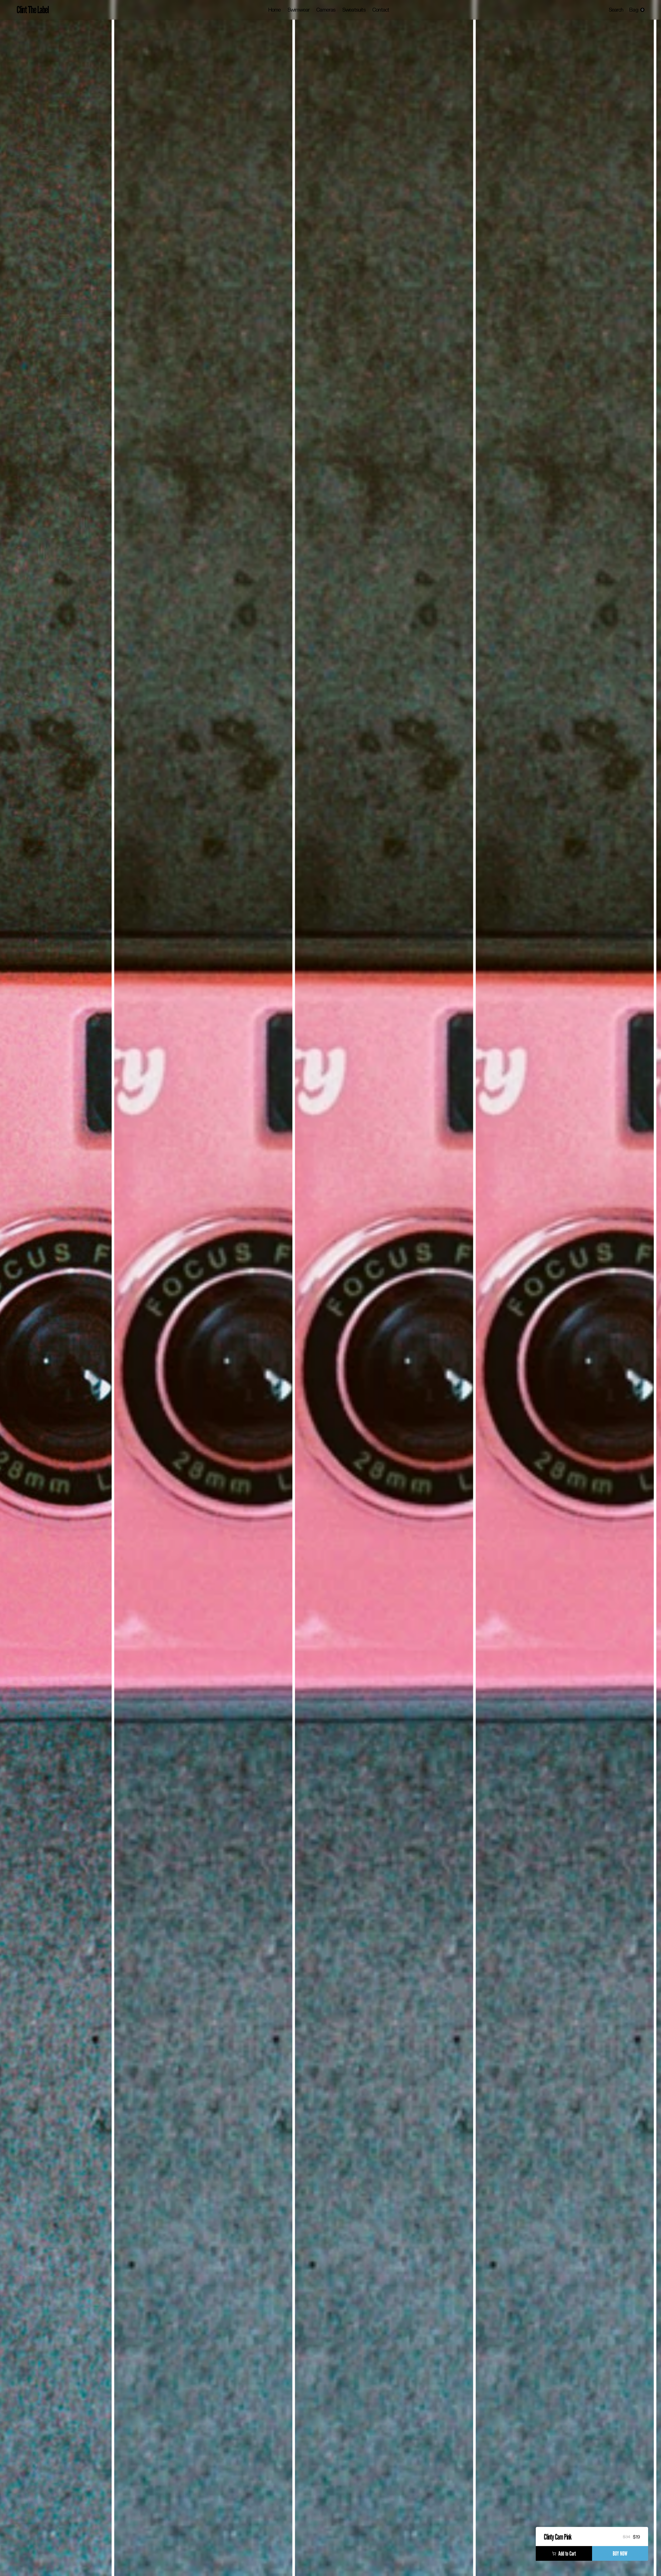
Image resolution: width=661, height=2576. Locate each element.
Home (275, 10)
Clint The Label (33, 10)
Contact (381, 10)
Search (616, 10)
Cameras (326, 10)
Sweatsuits (354, 10)
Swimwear (299, 10)
